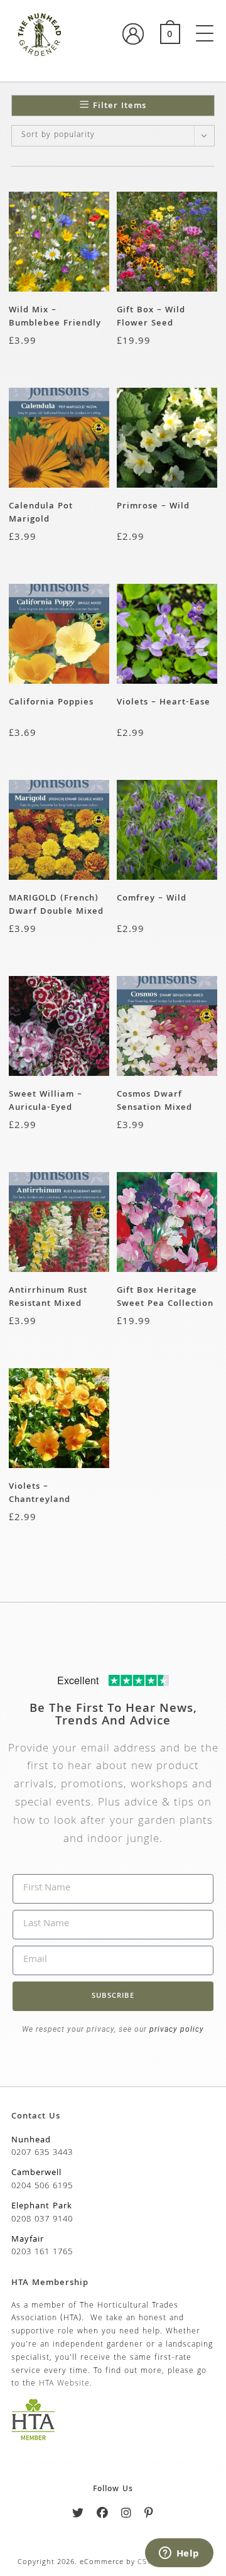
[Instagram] (126, 2515)
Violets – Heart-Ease (164, 703)
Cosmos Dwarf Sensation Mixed (154, 1101)
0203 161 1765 (42, 2252)
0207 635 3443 (42, 2153)
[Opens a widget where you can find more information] (179, 2554)
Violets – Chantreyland (40, 1493)
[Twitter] (78, 2515)
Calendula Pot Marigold (41, 513)
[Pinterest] (149, 2515)
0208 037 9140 (42, 2220)
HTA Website (64, 2384)
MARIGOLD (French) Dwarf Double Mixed (56, 905)
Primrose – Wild (153, 507)
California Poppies (51, 703)
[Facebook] (103, 2515)
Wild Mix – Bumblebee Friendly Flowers (55, 317)
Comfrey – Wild (152, 899)
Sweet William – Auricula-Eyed (46, 1101)
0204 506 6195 (42, 2186)
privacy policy (175, 2029)
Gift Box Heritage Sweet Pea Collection (165, 1297)
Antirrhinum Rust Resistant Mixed (48, 1297)
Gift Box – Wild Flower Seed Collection (151, 317)
